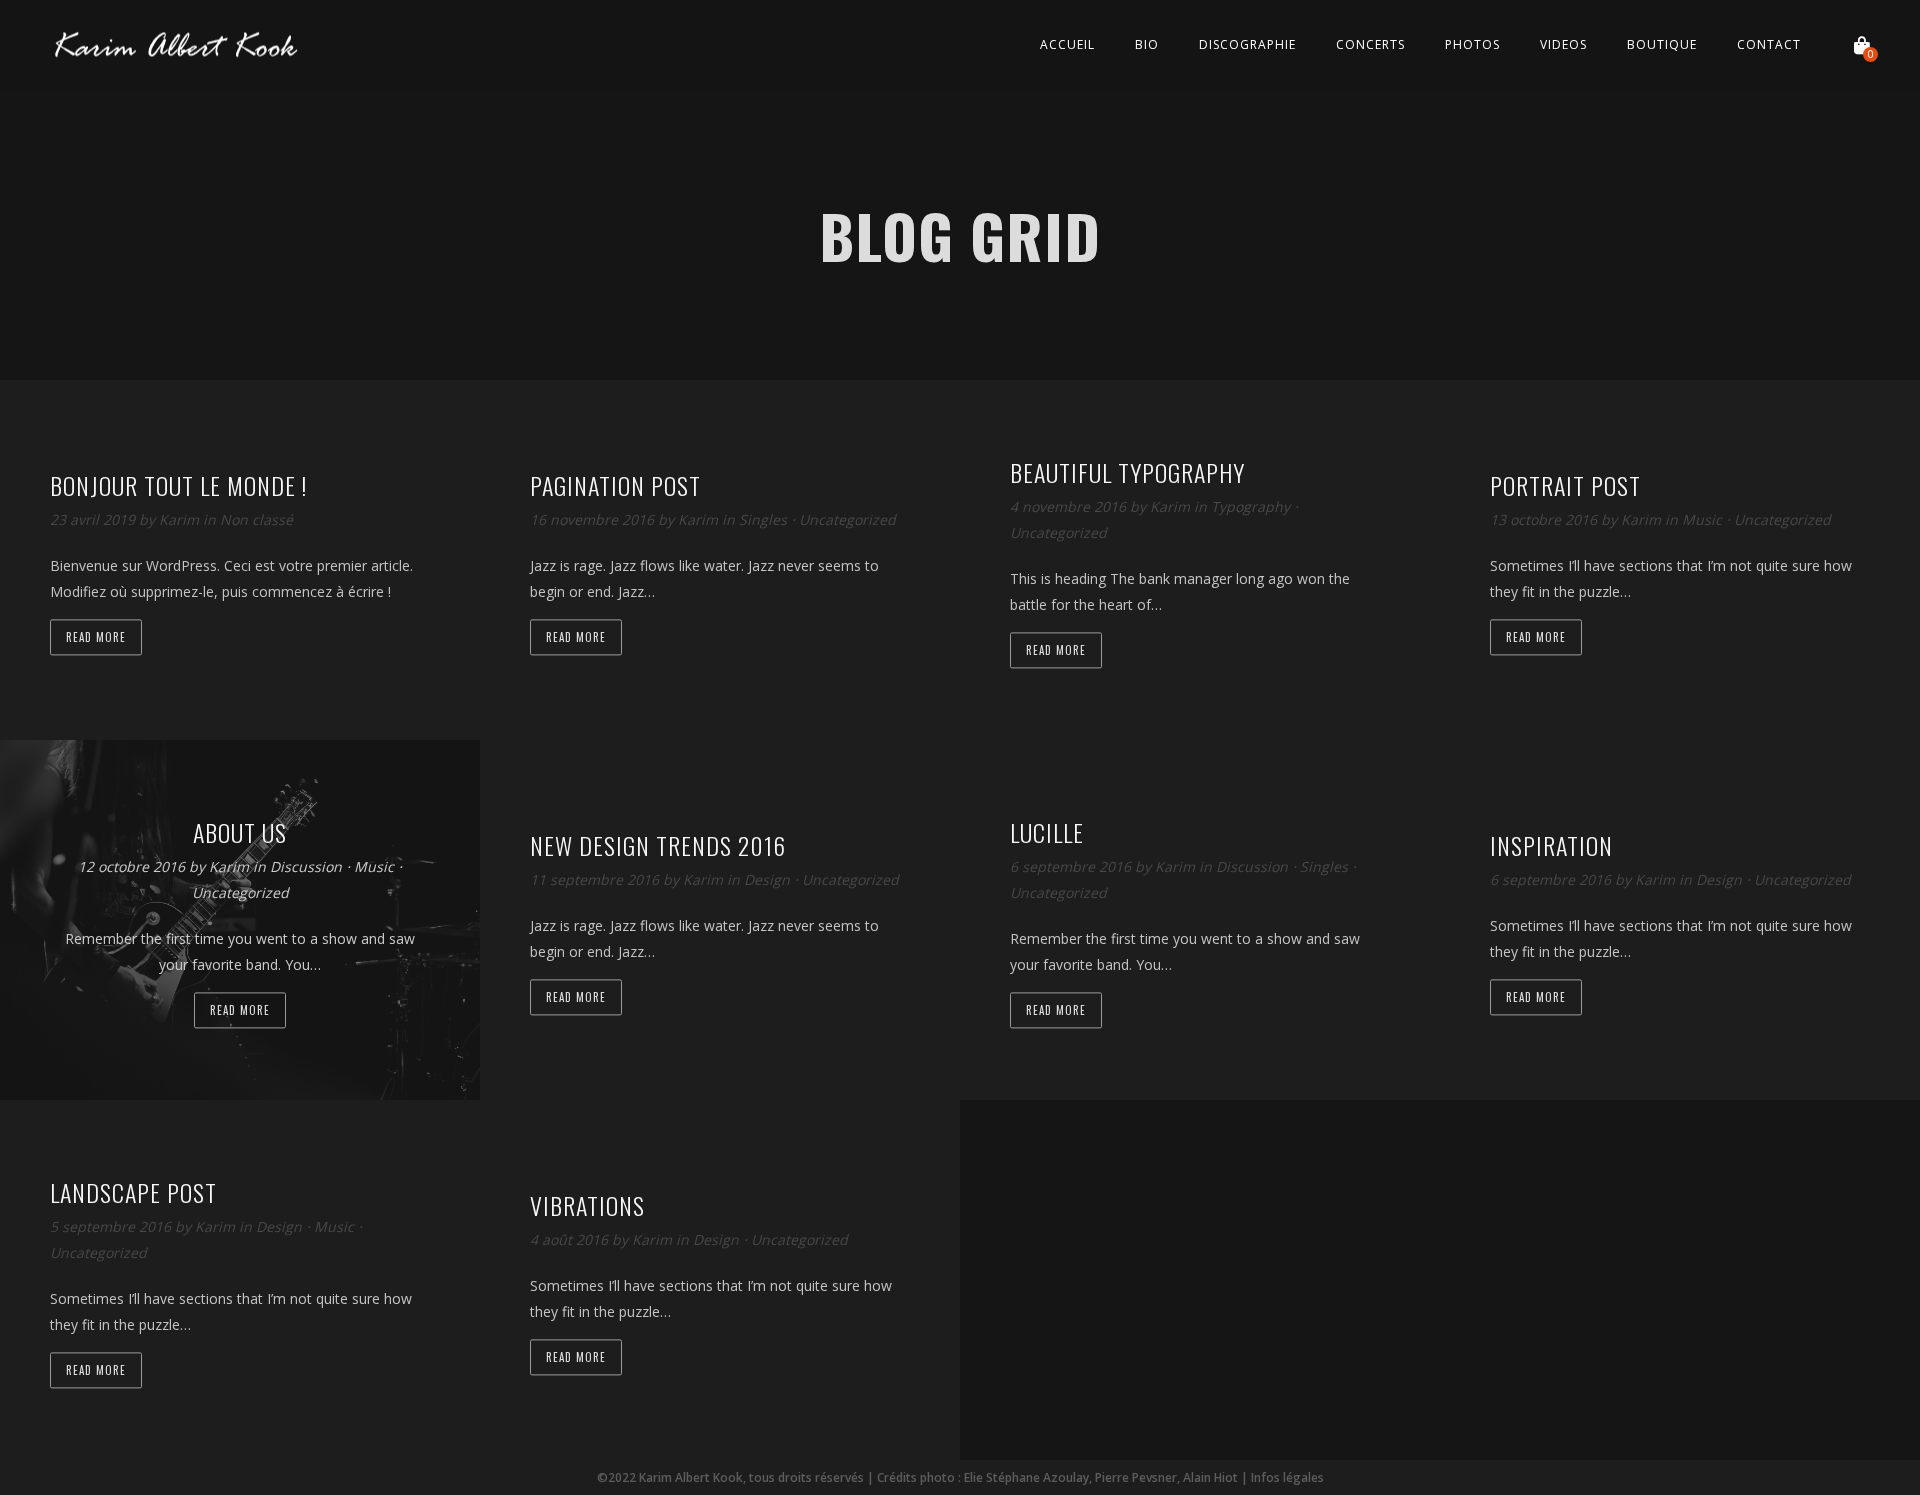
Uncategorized (847, 520)
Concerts (1370, 44)
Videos (1563, 44)
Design (767, 880)
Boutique (1662, 44)
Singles (763, 520)
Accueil (1067, 44)
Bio (1147, 44)
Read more (96, 638)
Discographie (1247, 44)
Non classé (256, 520)
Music (1702, 520)
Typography (1250, 507)
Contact (1769, 44)
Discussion (306, 867)
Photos (1472, 44)
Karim (181, 520)
